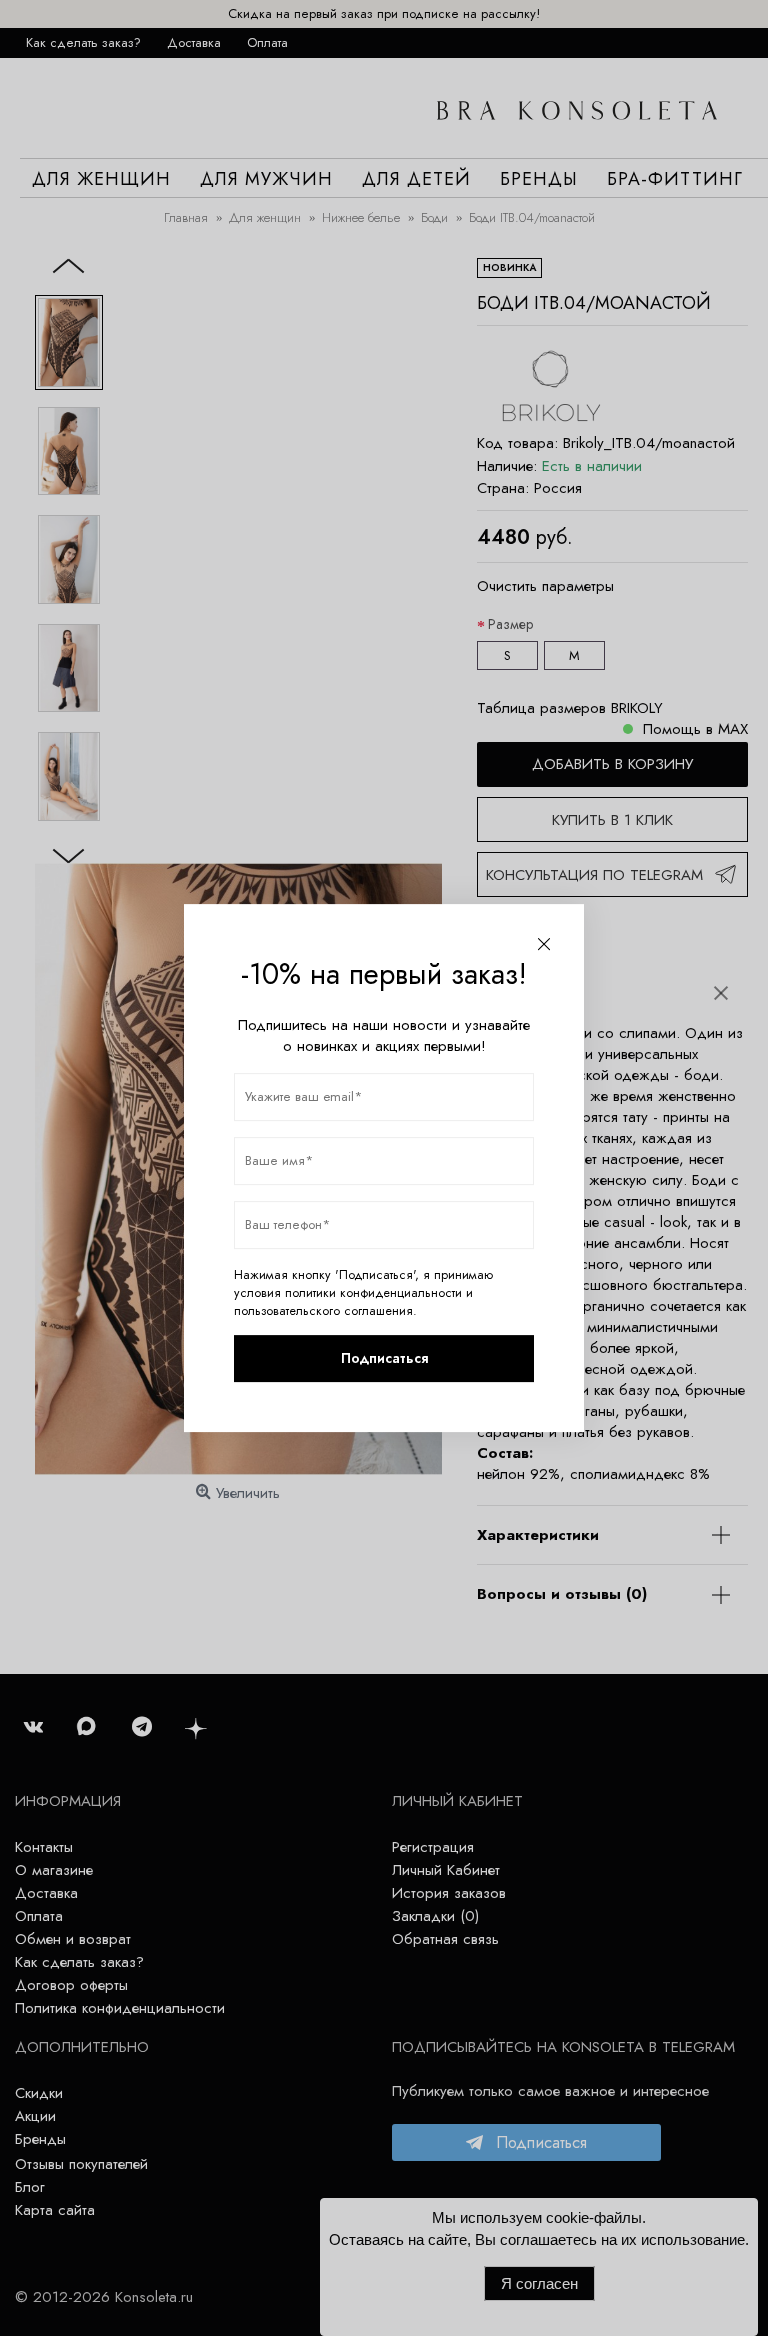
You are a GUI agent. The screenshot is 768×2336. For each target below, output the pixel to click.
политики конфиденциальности (373, 1293)
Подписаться (384, 1358)
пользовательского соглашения (323, 1311)
